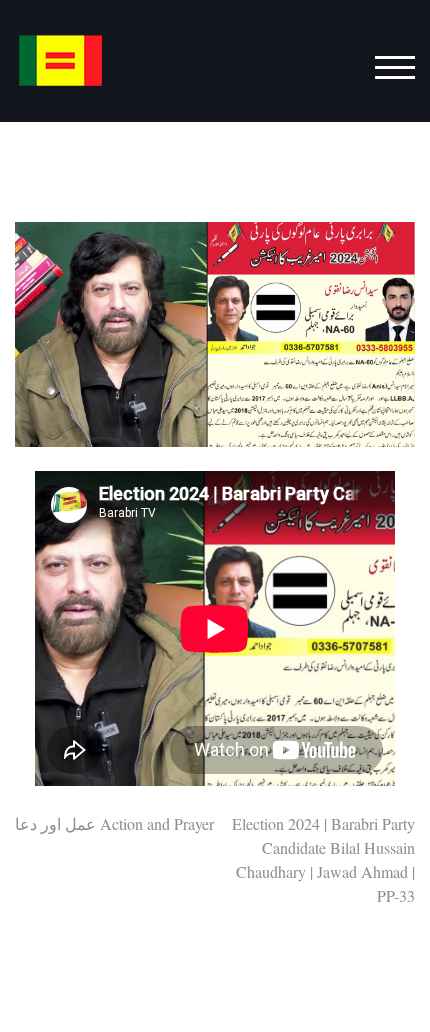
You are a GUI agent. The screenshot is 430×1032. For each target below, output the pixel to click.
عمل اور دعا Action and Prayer (114, 823)
